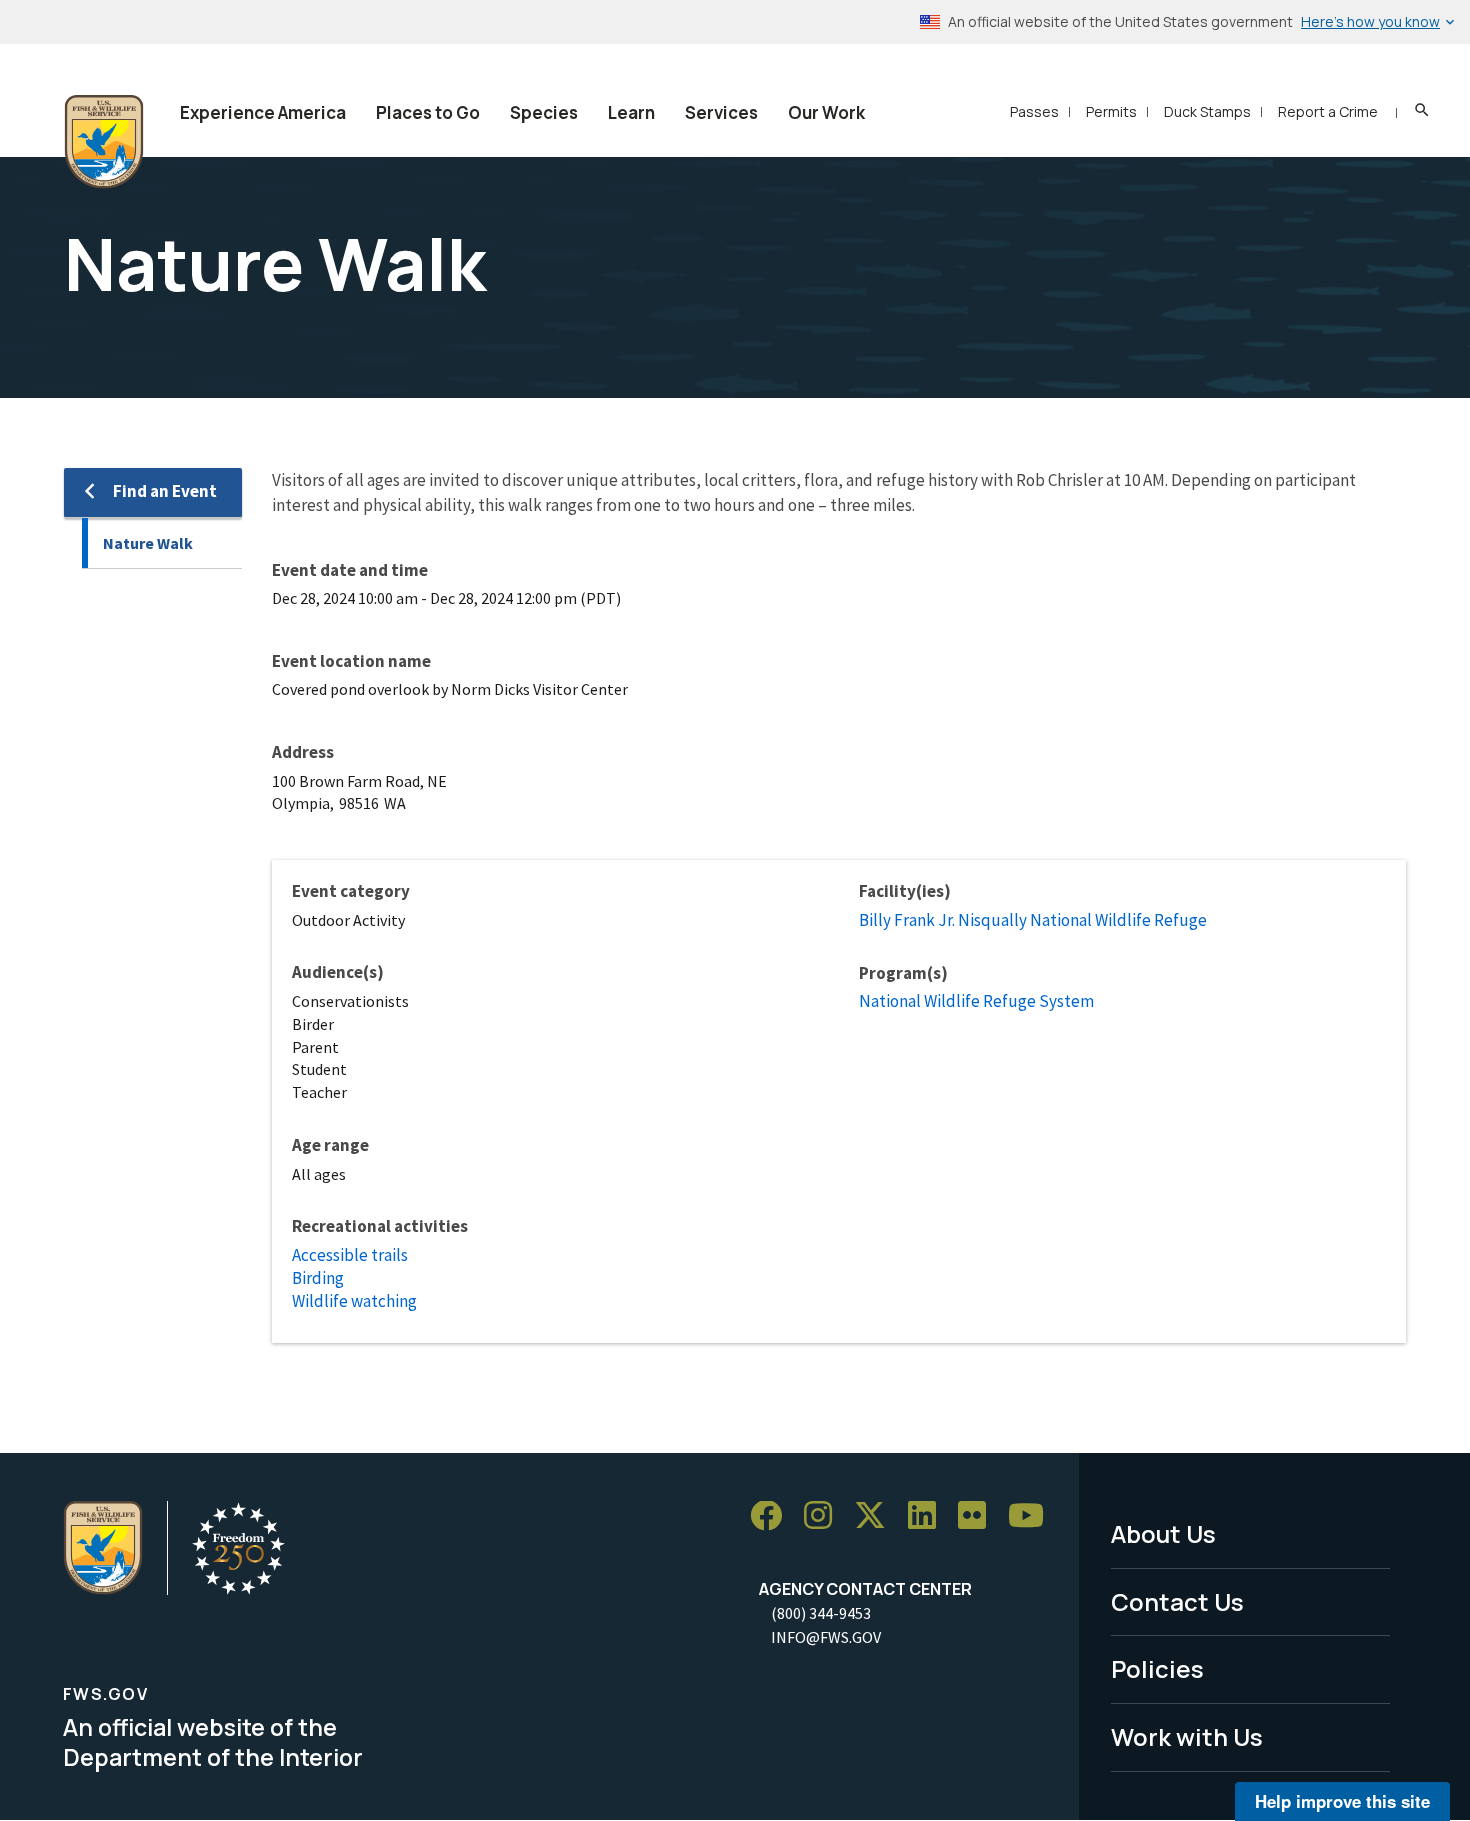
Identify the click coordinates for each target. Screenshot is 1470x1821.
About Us (1163, 1533)
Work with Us (1187, 1736)
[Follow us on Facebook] (773, 1516)
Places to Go (428, 112)
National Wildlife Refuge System (976, 1001)
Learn (631, 112)
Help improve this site (1342, 1801)
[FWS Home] (104, 142)
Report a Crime (1328, 111)
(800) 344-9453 (821, 1613)
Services (721, 112)
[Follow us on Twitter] (877, 1516)
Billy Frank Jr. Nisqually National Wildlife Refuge (1033, 920)
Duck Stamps (1207, 111)
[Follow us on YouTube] (1033, 1516)
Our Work (826, 112)
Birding (318, 1278)
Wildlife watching (354, 1301)
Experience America (263, 112)
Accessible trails (350, 1255)
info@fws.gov (826, 1637)
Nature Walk (148, 543)
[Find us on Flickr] (979, 1516)
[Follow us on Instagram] (825, 1516)
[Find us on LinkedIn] (929, 1516)
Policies (1157, 1668)
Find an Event (165, 491)
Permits (1111, 111)
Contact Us (1177, 1601)
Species (544, 112)
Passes (1034, 111)
